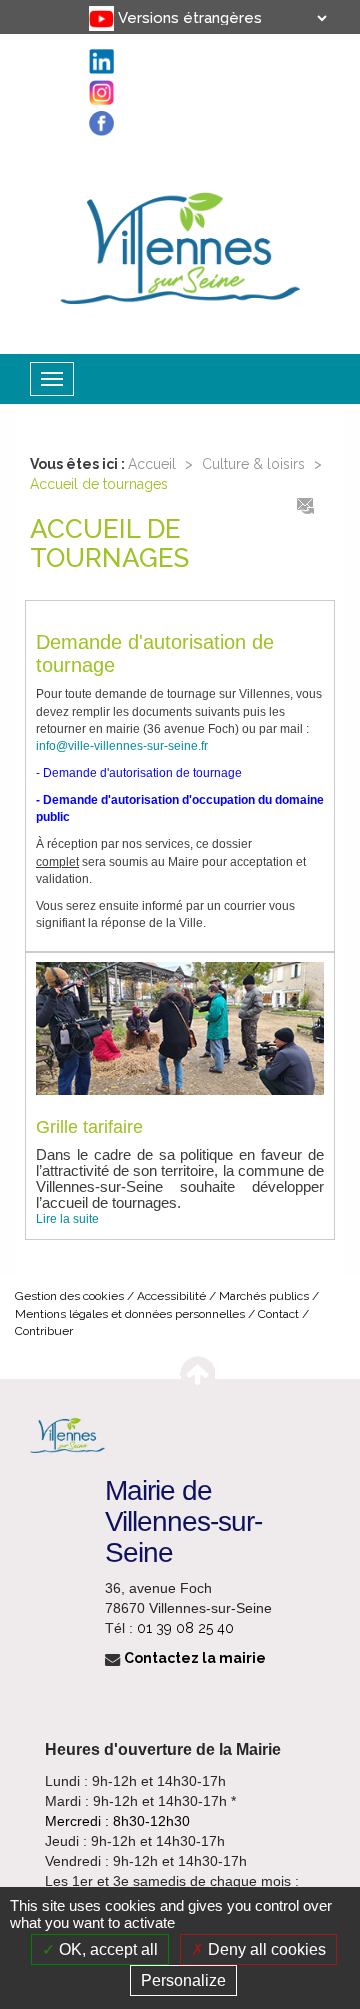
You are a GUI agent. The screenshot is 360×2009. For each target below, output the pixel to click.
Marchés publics (264, 1296)
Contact (278, 1314)
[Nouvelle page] (84, 10)
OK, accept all (106, 1949)
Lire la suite (67, 1219)
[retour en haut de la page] (197, 1370)
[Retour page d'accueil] (180, 244)
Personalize (183, 1980)
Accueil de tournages (99, 484)
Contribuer (44, 1331)
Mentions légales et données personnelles (130, 1314)
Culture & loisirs (253, 464)
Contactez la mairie (193, 1658)
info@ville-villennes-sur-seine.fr (122, 746)
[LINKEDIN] (84, 31)
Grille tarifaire (89, 1127)
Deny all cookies (265, 1949)
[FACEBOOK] (84, 74)
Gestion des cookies (69, 1296)
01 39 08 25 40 (185, 1628)
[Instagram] (84, 53)
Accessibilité (171, 1296)
